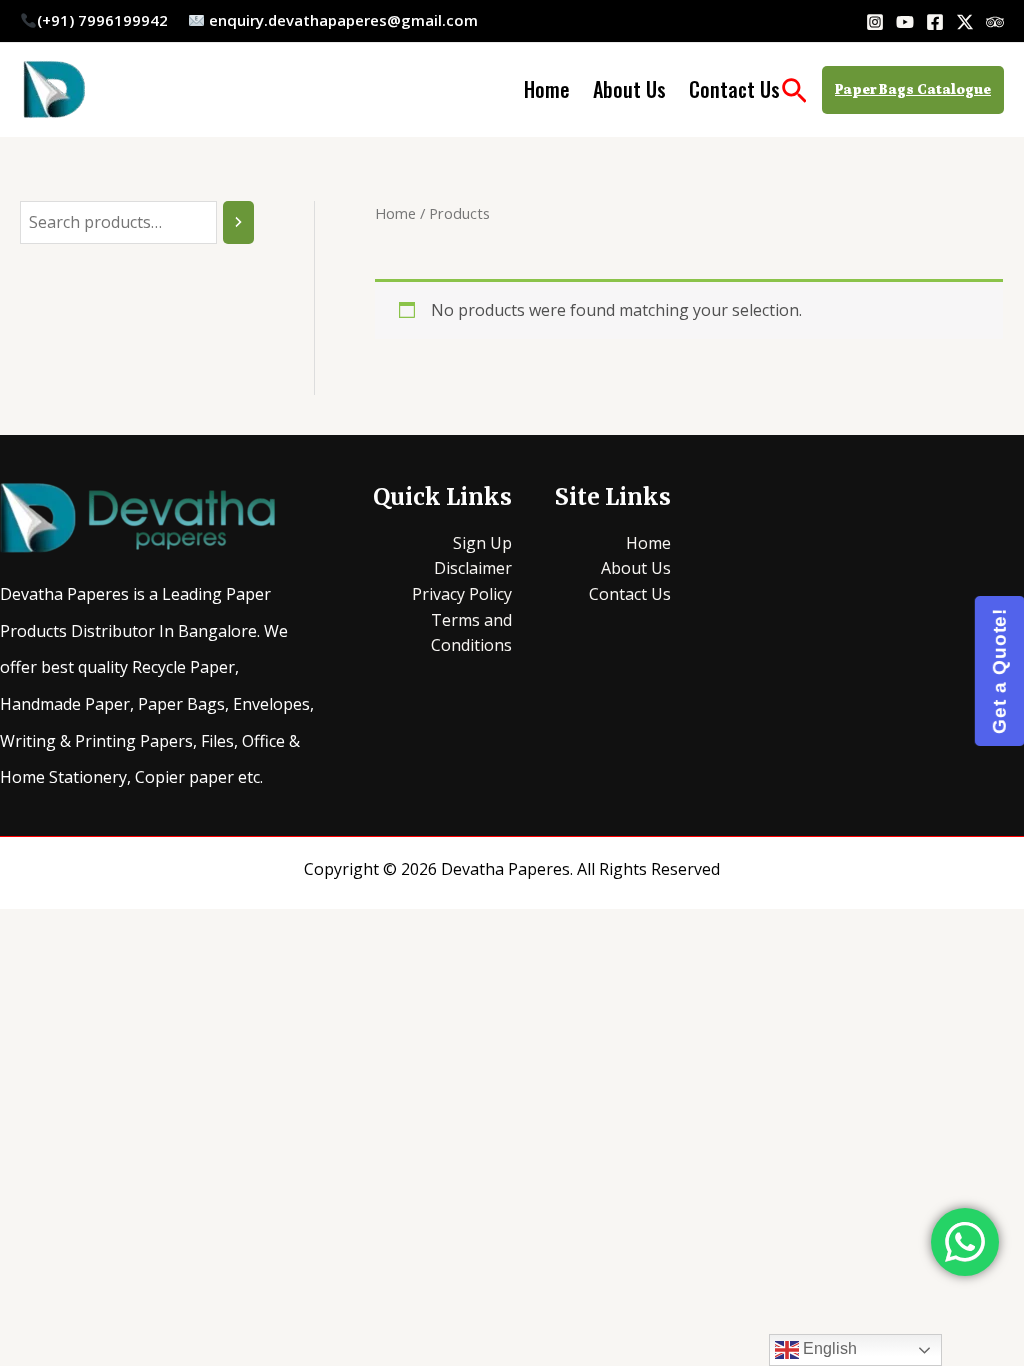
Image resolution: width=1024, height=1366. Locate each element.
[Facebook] (935, 22)
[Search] (238, 222)
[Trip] (995, 22)
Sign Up (482, 543)
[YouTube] (905, 22)
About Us (629, 89)
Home (547, 89)
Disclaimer (473, 568)
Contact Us (734, 89)
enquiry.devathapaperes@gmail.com (345, 20)
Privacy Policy (462, 594)
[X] (965, 22)
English (828, 1348)
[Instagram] (875, 22)
